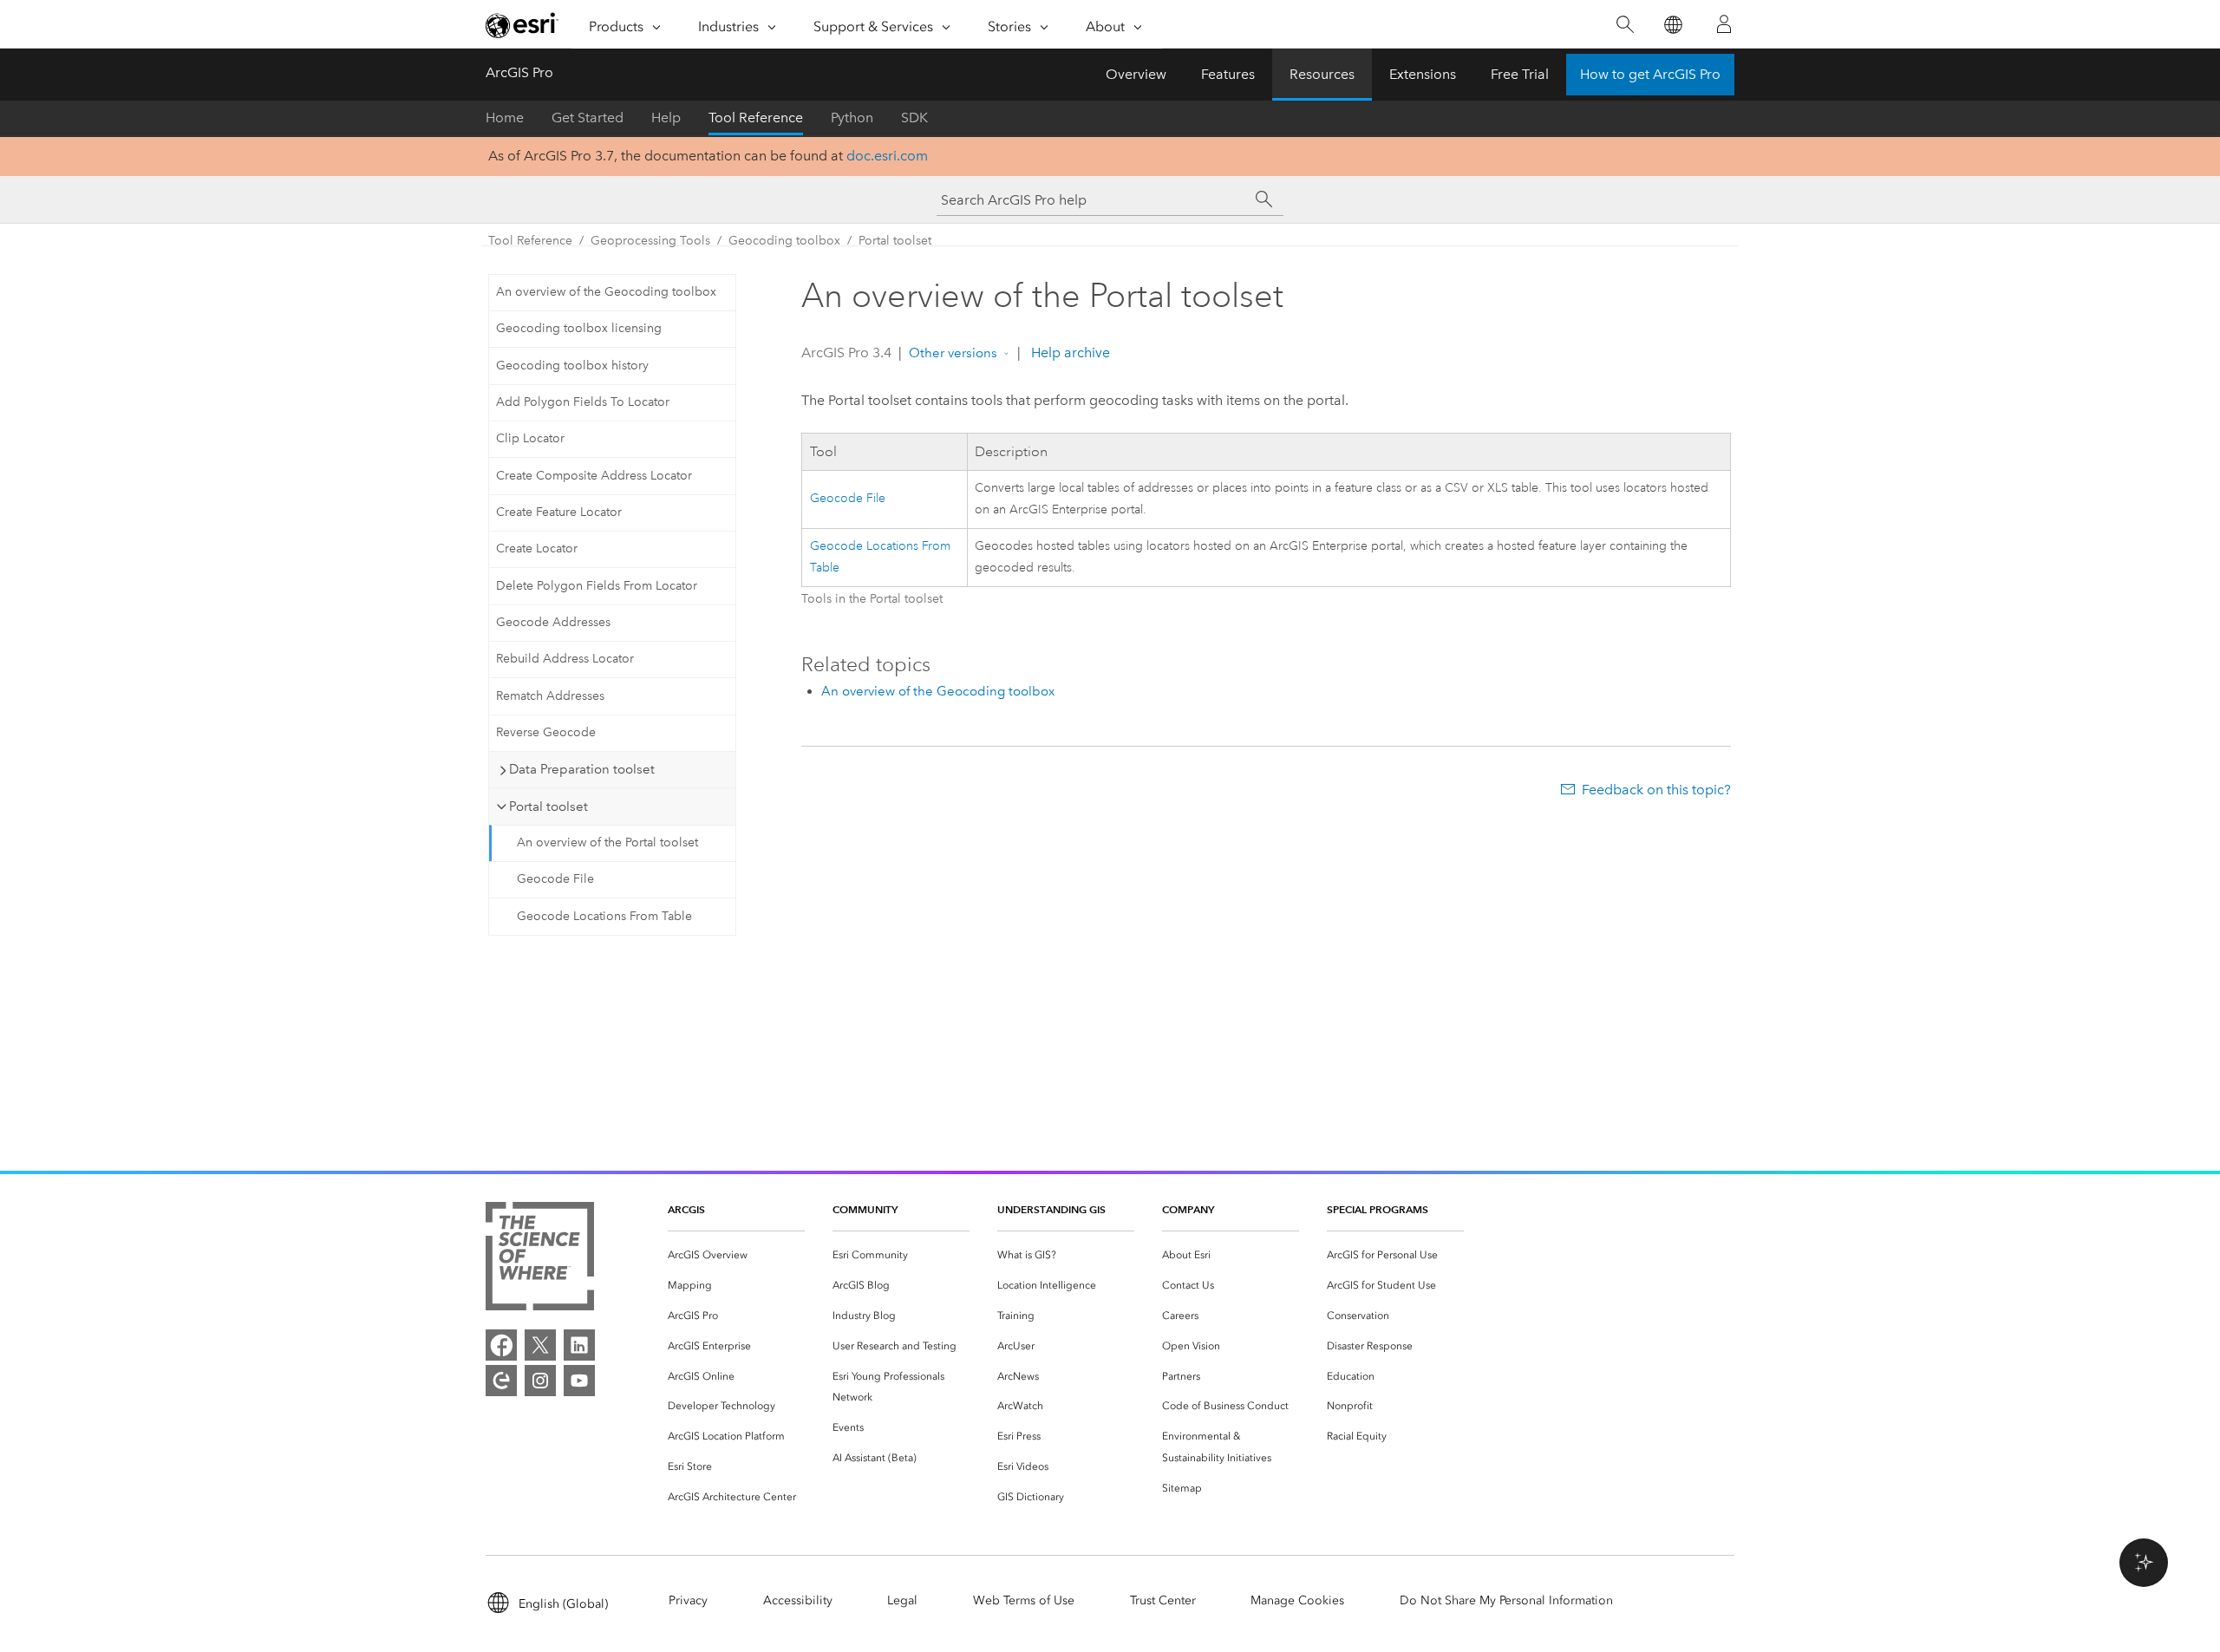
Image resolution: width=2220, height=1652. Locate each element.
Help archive (1069, 353)
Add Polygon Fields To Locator (583, 402)
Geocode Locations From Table (604, 916)
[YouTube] (579, 1381)
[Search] (1625, 25)
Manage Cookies (1297, 1600)
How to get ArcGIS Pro (1650, 74)
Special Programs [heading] (1378, 1209)
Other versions (953, 353)
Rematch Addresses (550, 696)
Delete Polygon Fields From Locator (597, 586)
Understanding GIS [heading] (1051, 1209)
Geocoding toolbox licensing (579, 328)
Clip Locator (530, 438)
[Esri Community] (501, 1381)
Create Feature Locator (559, 512)
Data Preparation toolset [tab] (582, 769)
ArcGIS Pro (519, 72)
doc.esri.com (887, 156)
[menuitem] (736, 1255)
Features (1228, 74)
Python (852, 118)
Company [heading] (1188, 1209)
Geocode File (555, 879)
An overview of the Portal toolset (607, 842)
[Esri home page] (522, 25)
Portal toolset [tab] (548, 806)
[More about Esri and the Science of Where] (540, 1260)
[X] (540, 1345)
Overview (1136, 74)
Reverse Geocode (546, 732)
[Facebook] (501, 1345)
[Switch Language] (1672, 25)
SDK (914, 118)
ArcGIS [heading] (686, 1209)
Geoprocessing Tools (650, 241)
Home (505, 118)
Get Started (588, 118)
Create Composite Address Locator (594, 476)
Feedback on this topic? (1656, 790)
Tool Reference (756, 118)
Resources (1322, 74)
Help (666, 118)
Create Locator (537, 548)
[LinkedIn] (579, 1345)
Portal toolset (895, 241)
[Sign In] (1724, 24)
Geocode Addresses (553, 622)
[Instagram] (540, 1381)
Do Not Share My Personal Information (1506, 1600)
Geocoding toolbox (784, 241)
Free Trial (1520, 74)
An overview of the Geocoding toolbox (606, 292)
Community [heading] (865, 1209)
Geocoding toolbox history (572, 366)
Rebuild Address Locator (565, 659)
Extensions (1423, 74)
